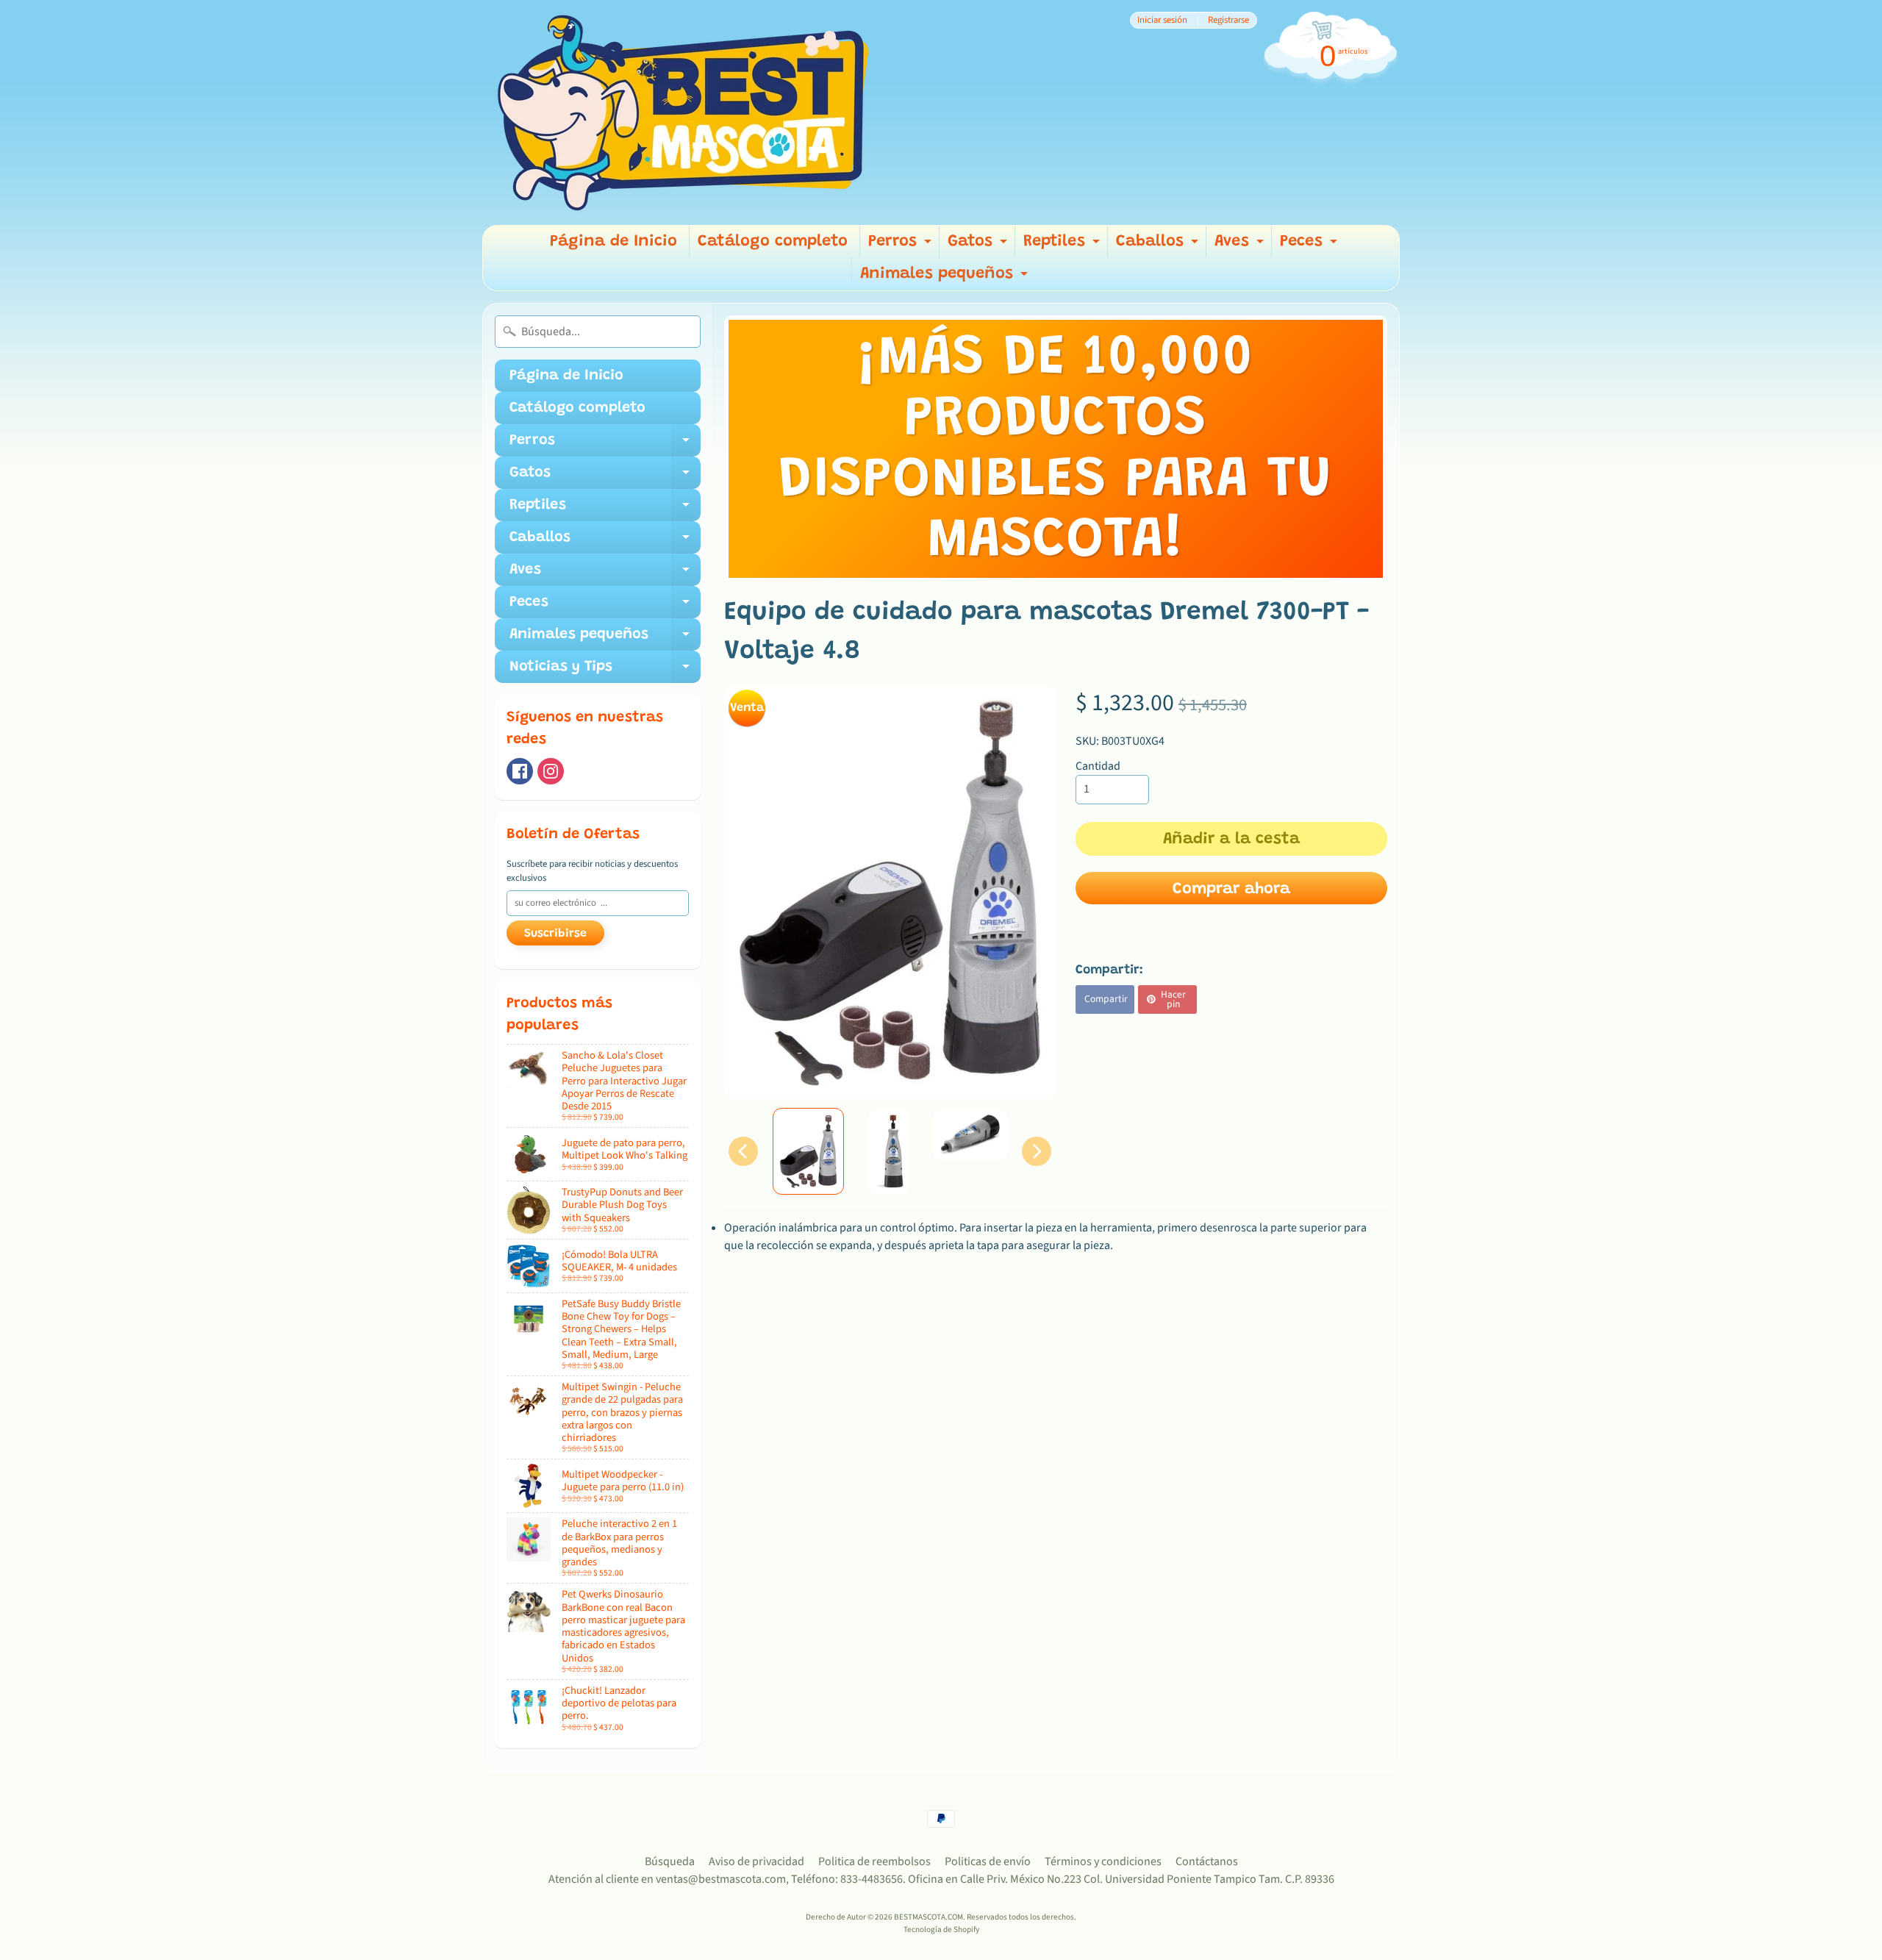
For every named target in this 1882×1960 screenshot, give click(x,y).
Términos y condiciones (1103, 1861)
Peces (1310, 246)
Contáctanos (1207, 1861)
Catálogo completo (773, 242)
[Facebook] (520, 771)
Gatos (979, 246)
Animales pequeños (946, 278)
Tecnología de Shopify (941, 1929)
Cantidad (1098, 766)
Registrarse (1228, 20)
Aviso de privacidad (756, 1861)
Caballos (1159, 246)
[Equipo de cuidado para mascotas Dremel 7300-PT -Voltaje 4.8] (808, 1151)
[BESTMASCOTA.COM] (684, 112)
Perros (902, 246)
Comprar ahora (1231, 890)
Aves (1241, 246)
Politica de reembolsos (874, 1861)
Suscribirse (555, 934)
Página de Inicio (613, 242)
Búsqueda (670, 1861)
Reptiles (1063, 246)
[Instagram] (551, 771)
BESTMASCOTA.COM (929, 1917)
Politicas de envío (988, 1861)
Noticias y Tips (605, 671)
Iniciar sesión (1162, 20)
